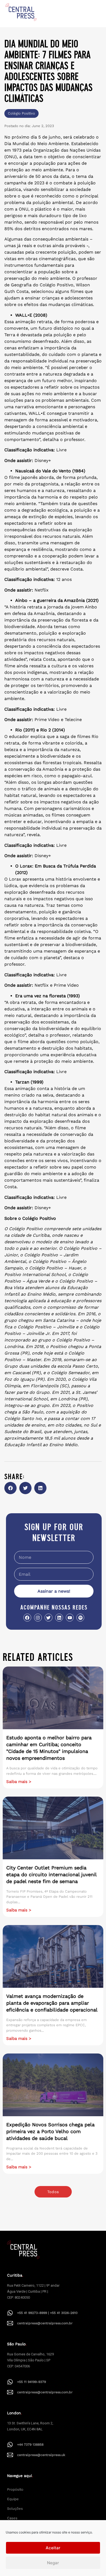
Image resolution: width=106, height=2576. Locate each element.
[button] (10, 1488)
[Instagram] (38, 1618)
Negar (53, 2563)
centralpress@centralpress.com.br (45, 2323)
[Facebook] (27, 1618)
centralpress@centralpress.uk (41, 2455)
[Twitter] (49, 1618)
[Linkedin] (59, 1618)
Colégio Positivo (21, 113)
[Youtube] (70, 1618)
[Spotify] (80, 1618)
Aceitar (53, 2548)
